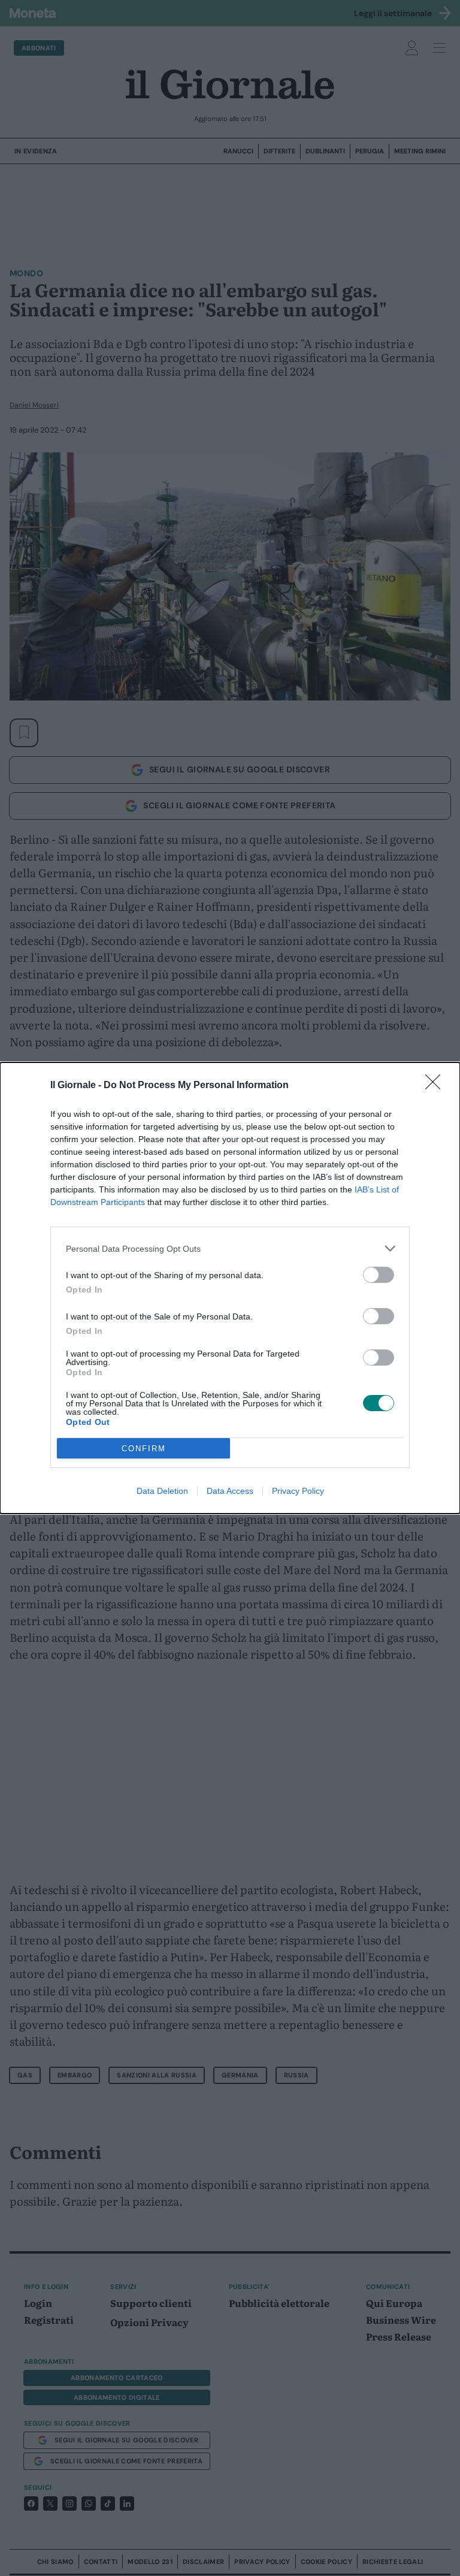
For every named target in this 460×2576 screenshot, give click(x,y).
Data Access (230, 1491)
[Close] (437, 1086)
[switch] (379, 1275)
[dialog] (230, 1288)
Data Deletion (162, 1491)
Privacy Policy (298, 1491)
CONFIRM (144, 1449)
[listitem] (230, 1248)
